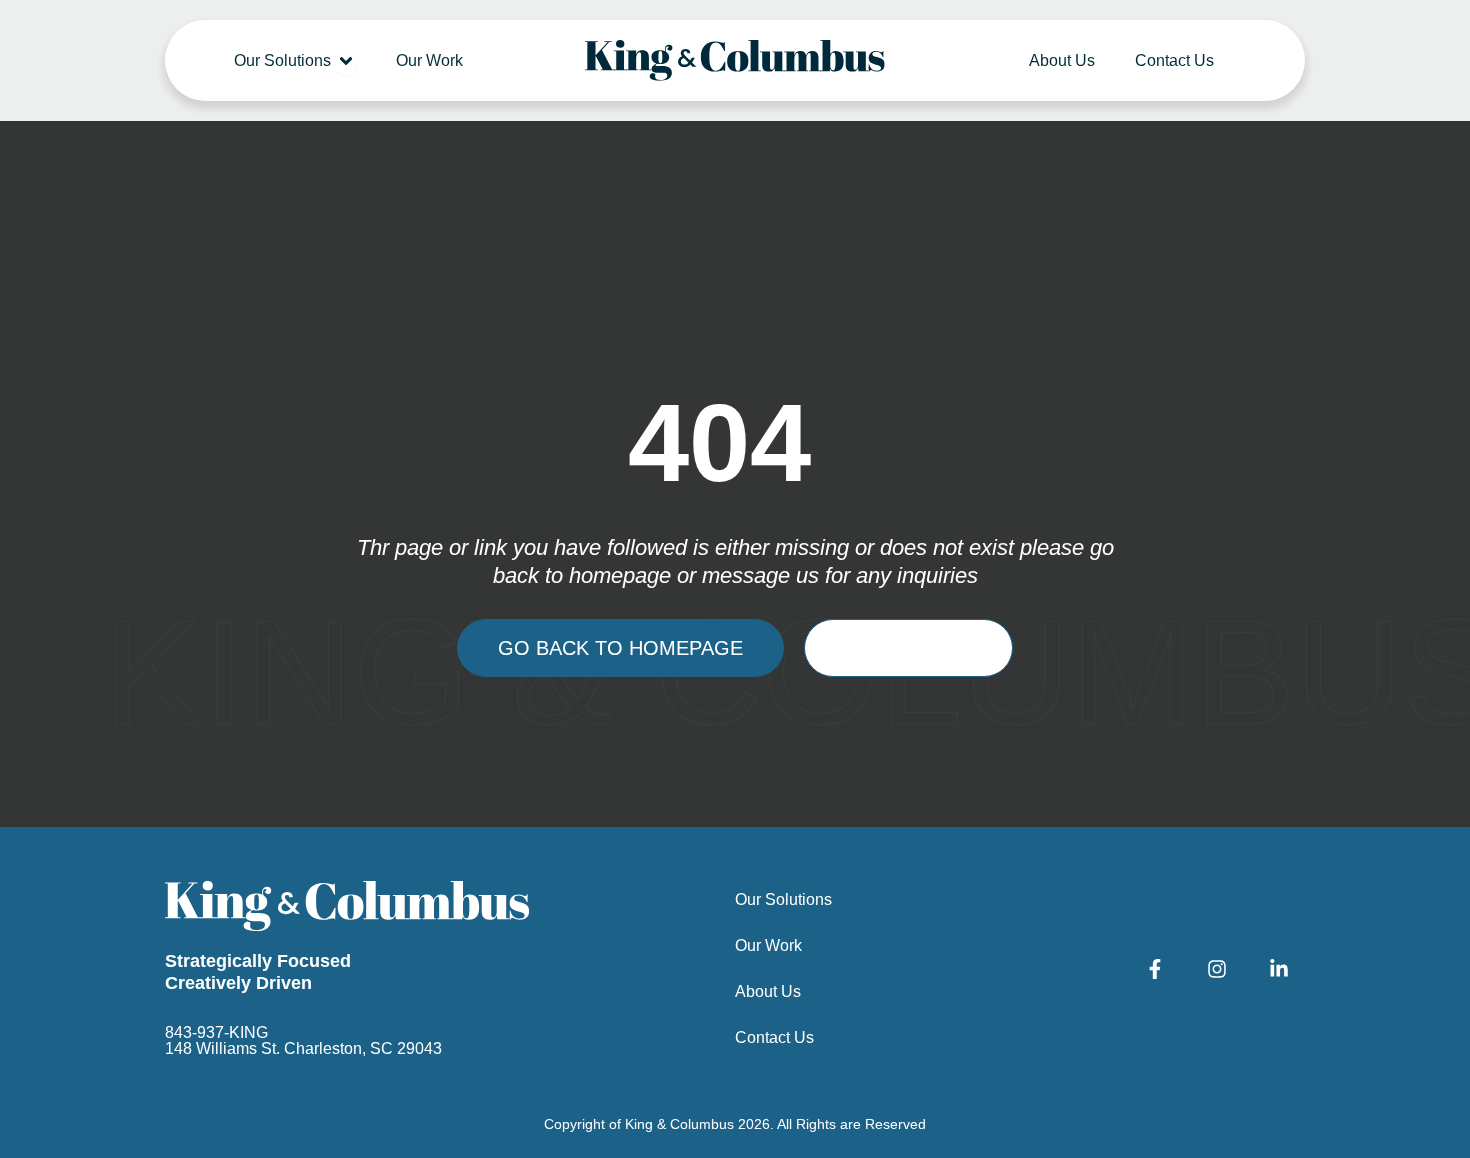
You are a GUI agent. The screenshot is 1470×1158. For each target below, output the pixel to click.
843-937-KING (216, 1032)
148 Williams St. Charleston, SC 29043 (303, 1048)
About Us (768, 991)
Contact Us (774, 1037)
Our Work (768, 945)
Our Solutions (783, 899)
